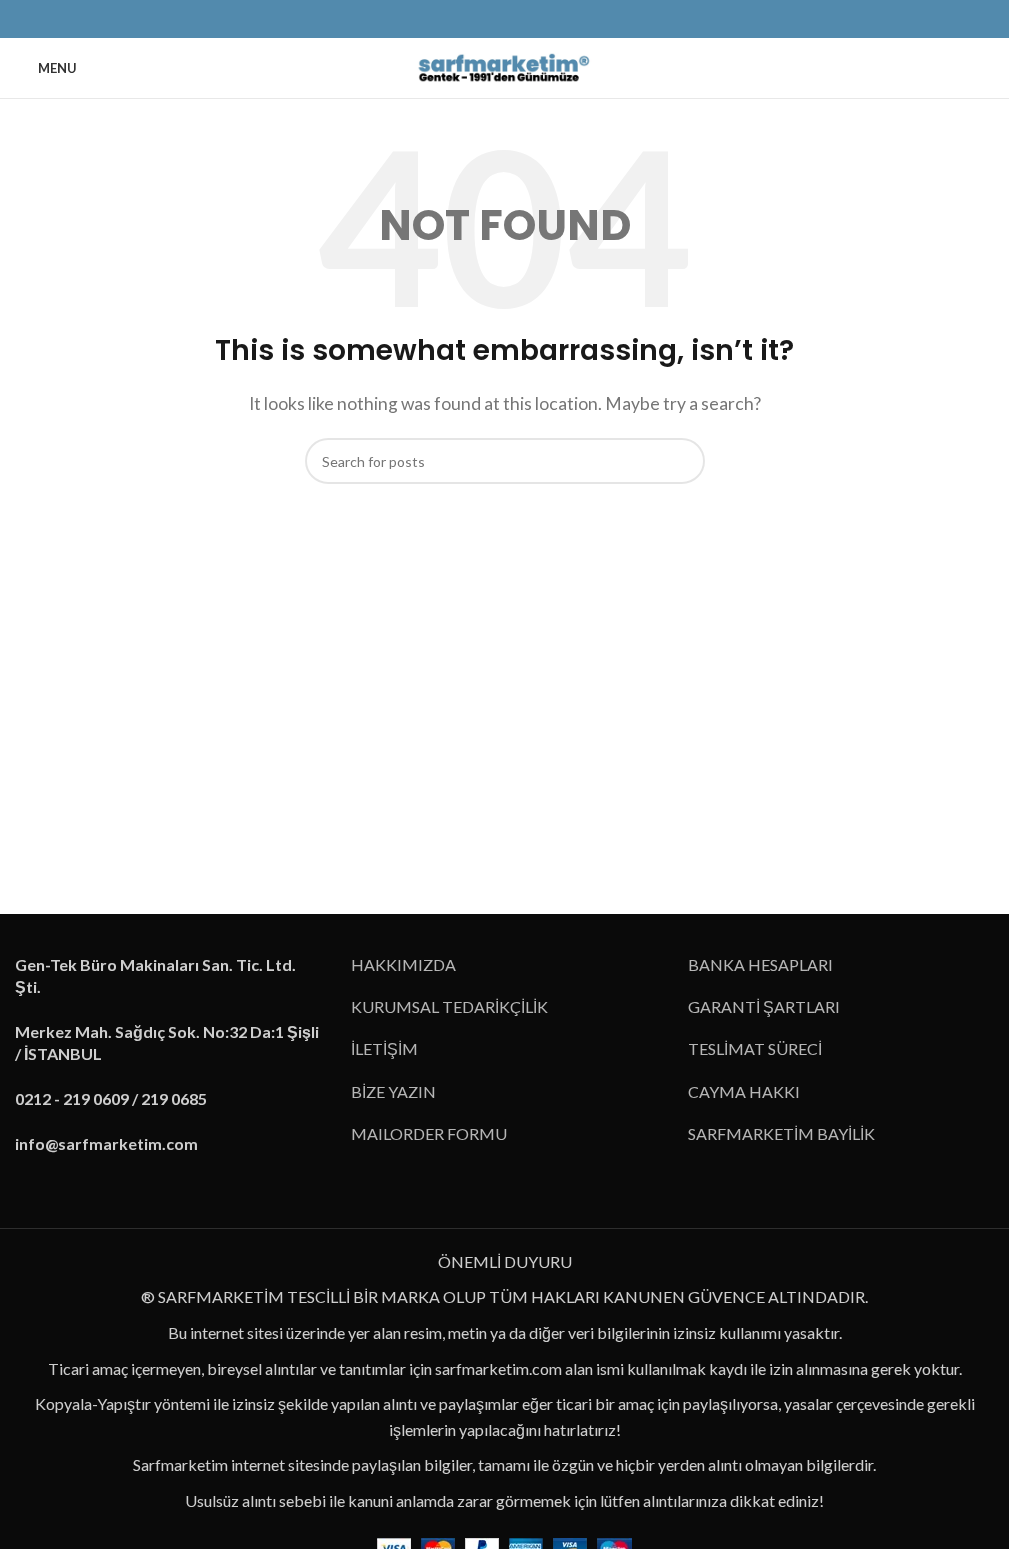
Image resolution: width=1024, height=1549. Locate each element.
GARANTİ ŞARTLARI (764, 1006)
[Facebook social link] (445, 19)
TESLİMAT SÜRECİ (755, 1048)
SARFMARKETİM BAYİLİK (781, 1133)
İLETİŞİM (384, 1048)
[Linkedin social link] (517, 19)
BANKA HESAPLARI (760, 964)
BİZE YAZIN (393, 1091)
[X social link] (469, 19)
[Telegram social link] (565, 19)
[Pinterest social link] (493, 19)
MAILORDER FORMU (429, 1133)
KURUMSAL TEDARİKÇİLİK (449, 1006)
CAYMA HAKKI (744, 1091)
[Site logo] (504, 65)
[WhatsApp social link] (541, 19)
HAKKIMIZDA (403, 964)
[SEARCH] (682, 461)
